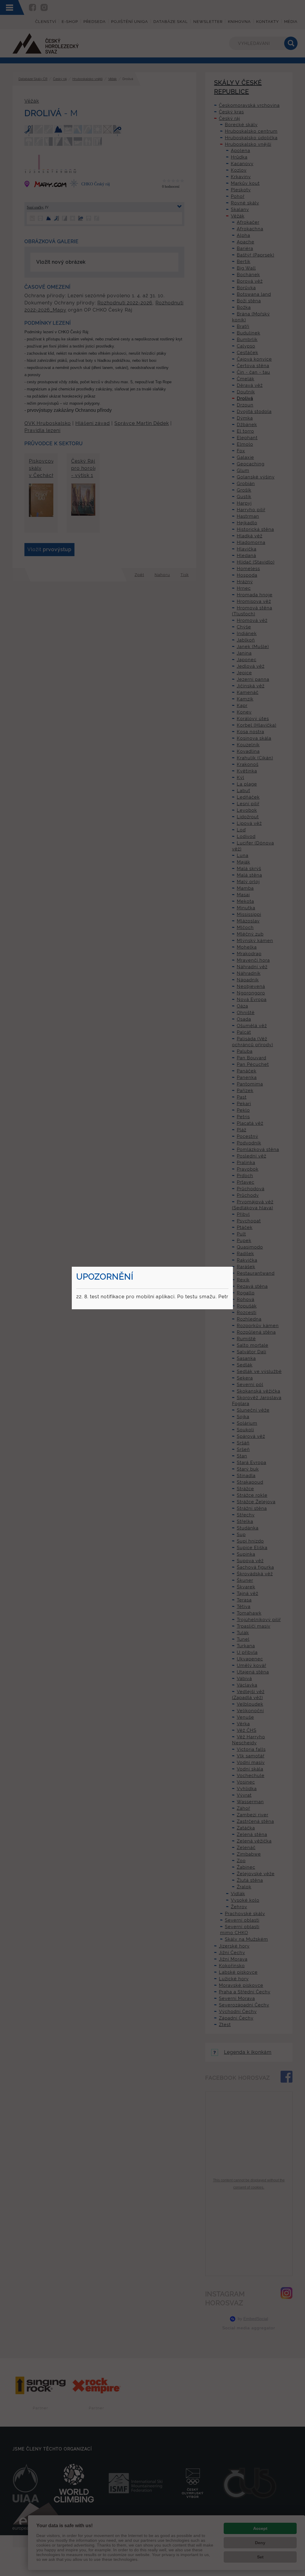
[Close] (232, 1268)
